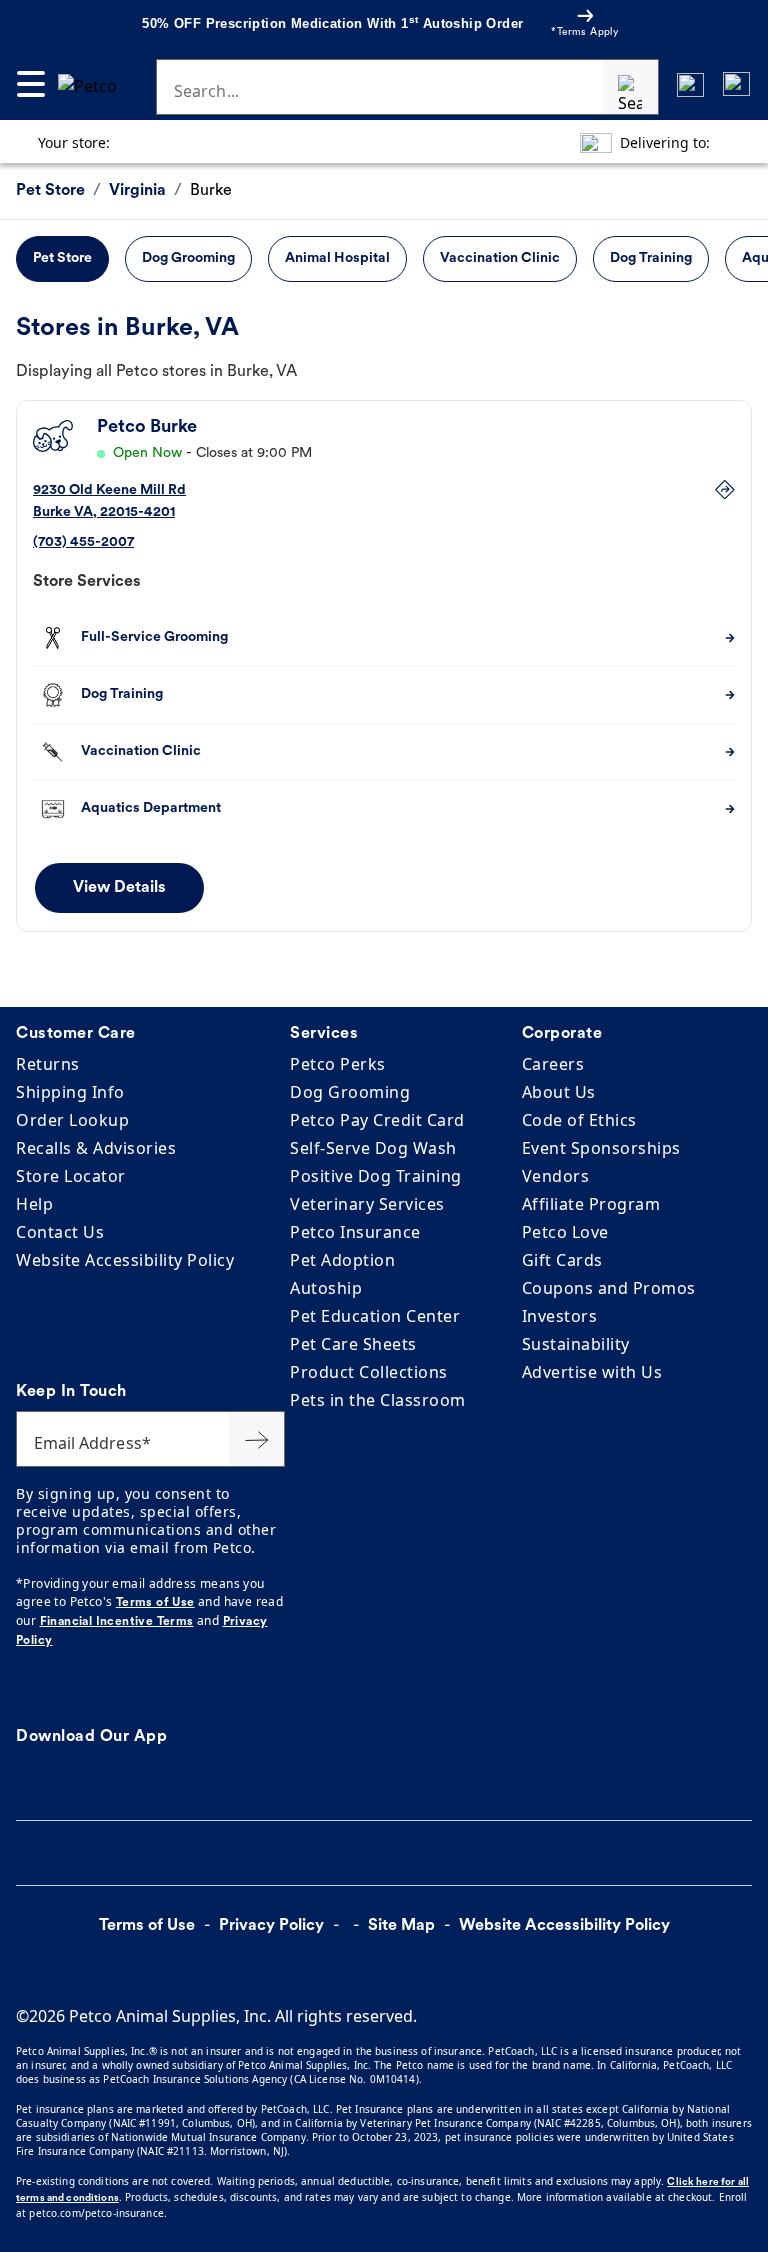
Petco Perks (338, 1064)
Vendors (556, 1176)
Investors (560, 1316)
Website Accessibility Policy (125, 1260)
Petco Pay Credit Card (377, 1120)
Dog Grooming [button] (188, 258)
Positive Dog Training (376, 1176)
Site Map (401, 1926)
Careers (553, 1064)
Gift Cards (562, 1260)
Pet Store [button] (62, 258)
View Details (119, 888)
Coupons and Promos (609, 1288)
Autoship (326, 1288)
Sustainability (576, 1344)
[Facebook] (18, 1688)
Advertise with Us (592, 1372)
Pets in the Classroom (378, 1400)
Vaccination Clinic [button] (500, 258)
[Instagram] (54, 1688)
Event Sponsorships (601, 1148)
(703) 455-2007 (83, 542)
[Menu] (31, 84)
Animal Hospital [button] (337, 258)
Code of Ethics (579, 1120)
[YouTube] (66, 1688)
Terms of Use (155, 1603)
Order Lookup (72, 1120)
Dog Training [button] (651, 258)
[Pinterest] (42, 1688)
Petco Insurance (355, 1232)
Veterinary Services (367, 1204)
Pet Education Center (375, 1316)
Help (34, 1204)
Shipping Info (70, 1092)
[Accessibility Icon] (129, 1968)
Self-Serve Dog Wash (373, 1148)
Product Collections (369, 1372)
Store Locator (71, 1176)
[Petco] (93, 84)
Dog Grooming (350, 1092)
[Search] (631, 87)
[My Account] (691, 84)
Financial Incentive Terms (117, 1622)
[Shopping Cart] (737, 84)
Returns (48, 1064)
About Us (559, 1092)
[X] (30, 1688)
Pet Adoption (342, 1260)
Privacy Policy (271, 1926)
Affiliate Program (591, 1204)
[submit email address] (257, 1439)
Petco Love (565, 1232)
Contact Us (60, 1232)
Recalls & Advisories (96, 1148)
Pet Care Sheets (353, 1344)
